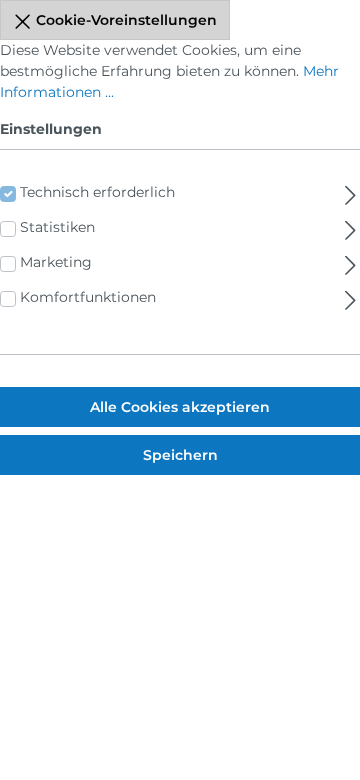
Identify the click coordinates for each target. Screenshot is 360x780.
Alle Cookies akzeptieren (180, 407)
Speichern (180, 455)
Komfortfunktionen (88, 297)
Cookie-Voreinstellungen (124, 20)
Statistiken (57, 227)
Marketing (56, 262)
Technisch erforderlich (97, 192)
